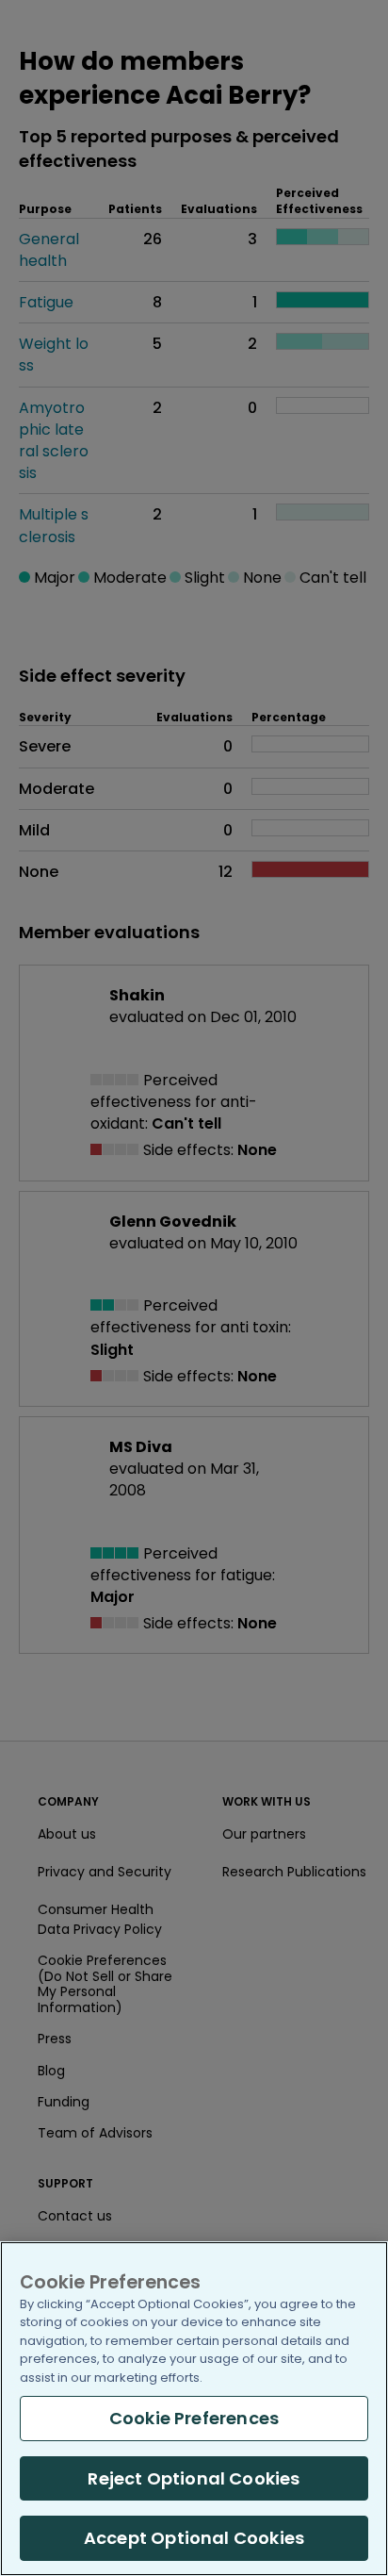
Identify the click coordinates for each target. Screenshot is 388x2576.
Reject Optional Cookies (194, 2478)
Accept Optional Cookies (194, 2538)
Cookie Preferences (194, 2418)
